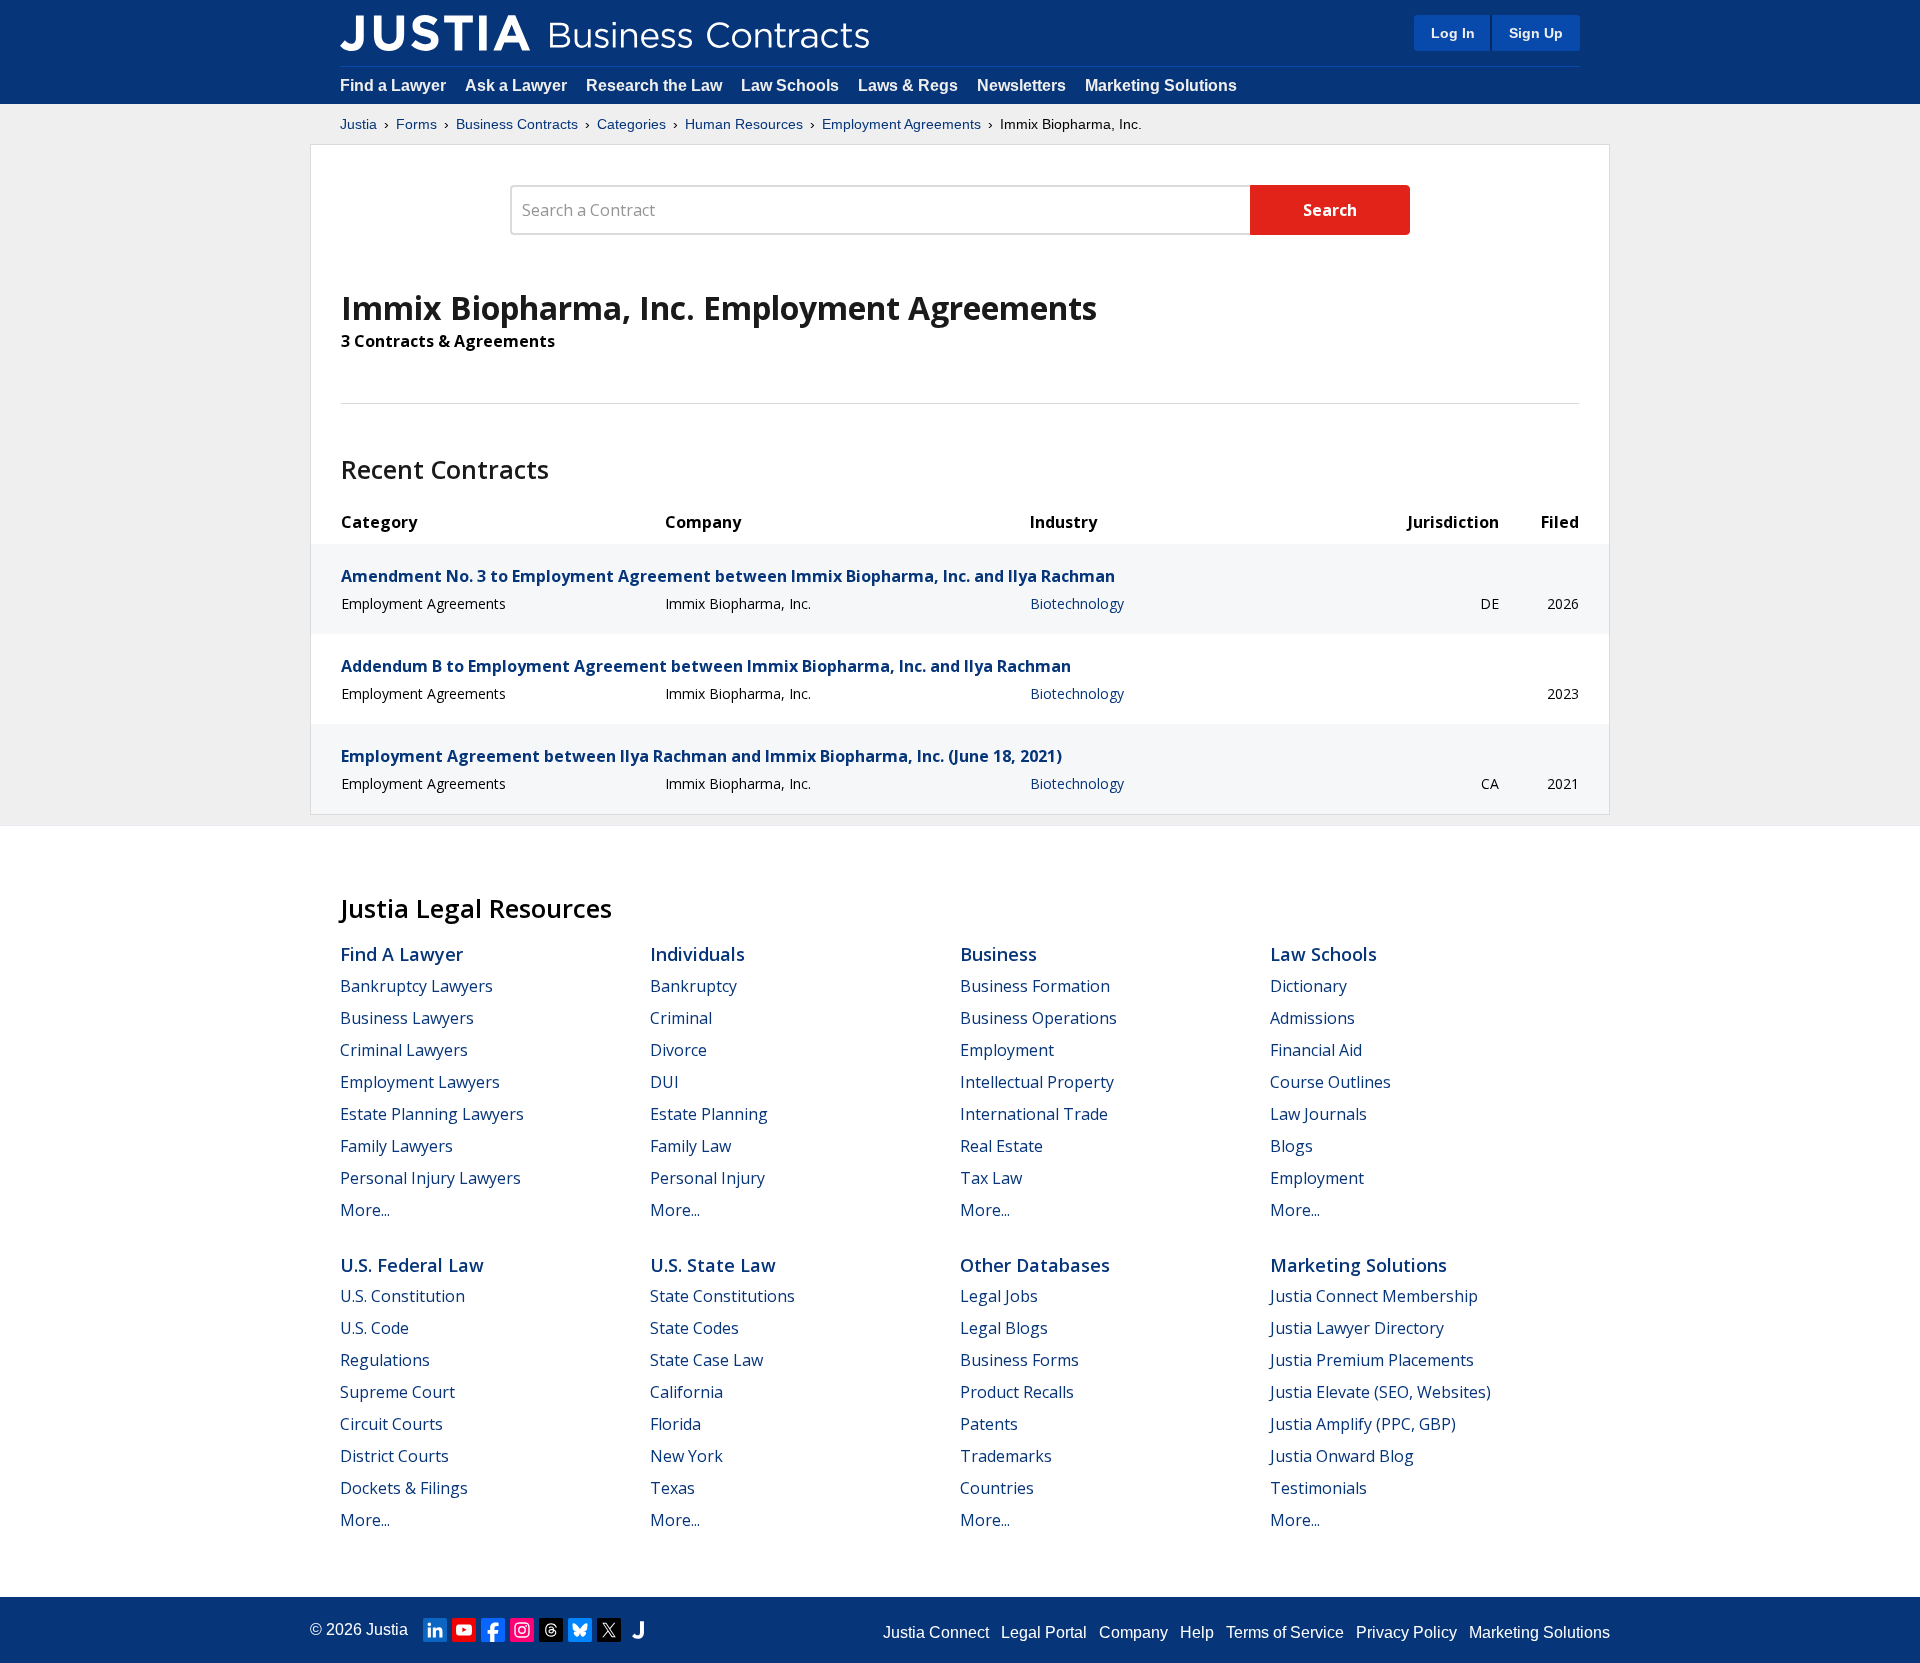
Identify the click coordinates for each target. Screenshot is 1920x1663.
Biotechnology (1077, 603)
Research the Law (654, 85)
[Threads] (551, 1630)
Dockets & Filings (404, 1488)
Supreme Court (397, 1392)
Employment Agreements (901, 124)
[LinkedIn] (435, 1630)
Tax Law (991, 1178)
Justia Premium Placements (1372, 1360)
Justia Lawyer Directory (1357, 1328)
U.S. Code (374, 1328)
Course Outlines (1330, 1082)
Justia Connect (936, 1632)
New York (686, 1456)
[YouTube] (464, 1630)
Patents (989, 1424)
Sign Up (1536, 33)
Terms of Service (1285, 1632)
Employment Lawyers (420, 1082)
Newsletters (1021, 85)
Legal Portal (1044, 1632)
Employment (1007, 1050)
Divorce (678, 1050)
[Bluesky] (580, 1630)
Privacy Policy (1406, 1632)
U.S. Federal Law (412, 1265)
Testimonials (1318, 1488)
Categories (631, 124)
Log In (1453, 33)
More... (365, 1210)
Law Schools (790, 85)
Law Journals (1318, 1114)
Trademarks (1006, 1456)
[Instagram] (522, 1630)
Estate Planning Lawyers (432, 1114)
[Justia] (435, 33)
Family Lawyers (396, 1146)
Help (1197, 1632)
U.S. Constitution (402, 1296)
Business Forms (1019, 1360)
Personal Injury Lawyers (430, 1178)
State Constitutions (722, 1296)
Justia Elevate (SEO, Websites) (1380, 1392)
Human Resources (744, 124)
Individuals (697, 954)
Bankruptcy (693, 986)
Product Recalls (1017, 1392)
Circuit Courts (391, 1424)
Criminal (681, 1018)
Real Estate (1001, 1146)
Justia (358, 124)
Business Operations (1038, 1018)
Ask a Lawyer (518, 85)
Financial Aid (1316, 1050)
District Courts (394, 1456)
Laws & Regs (908, 85)
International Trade (1034, 1114)
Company (1133, 1632)
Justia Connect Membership (1374, 1296)
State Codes (694, 1328)
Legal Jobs (999, 1296)
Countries (997, 1488)
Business (998, 954)
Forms (416, 124)
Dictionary (1308, 986)
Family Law (690, 1146)
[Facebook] (493, 1630)
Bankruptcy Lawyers (416, 986)
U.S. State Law (713, 1265)
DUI (664, 1082)
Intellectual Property (1037, 1082)
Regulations (385, 1360)
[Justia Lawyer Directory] (638, 1630)
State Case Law (706, 1360)
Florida (675, 1424)
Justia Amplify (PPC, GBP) (1363, 1424)
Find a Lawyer (393, 85)
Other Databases (1035, 1265)
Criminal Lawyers (404, 1050)
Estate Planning (709, 1114)
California (686, 1392)
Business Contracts (517, 124)
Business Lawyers (407, 1018)
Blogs (1291, 1146)
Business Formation (1035, 986)
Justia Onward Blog (1342, 1456)
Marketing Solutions (1161, 85)
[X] (609, 1630)
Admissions (1312, 1018)
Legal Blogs (1004, 1328)
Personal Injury (707, 1178)
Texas (672, 1488)
